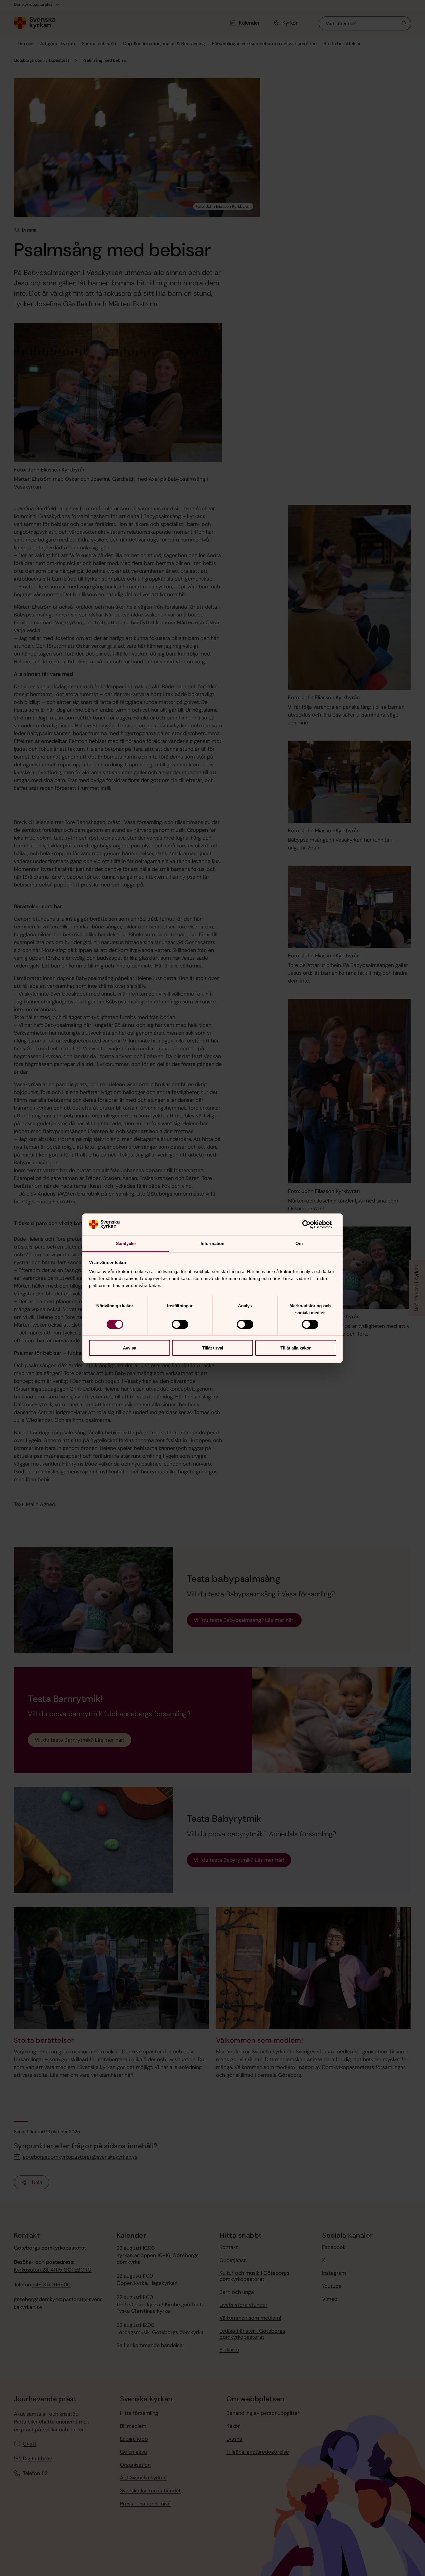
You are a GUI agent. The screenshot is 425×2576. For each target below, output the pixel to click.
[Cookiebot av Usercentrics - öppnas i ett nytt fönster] (311, 1224)
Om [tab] (299, 1243)
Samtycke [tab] (126, 1243)
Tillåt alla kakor (296, 1348)
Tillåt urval (213, 1348)
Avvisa (130, 1348)
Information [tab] (212, 1243)
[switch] (180, 1324)
